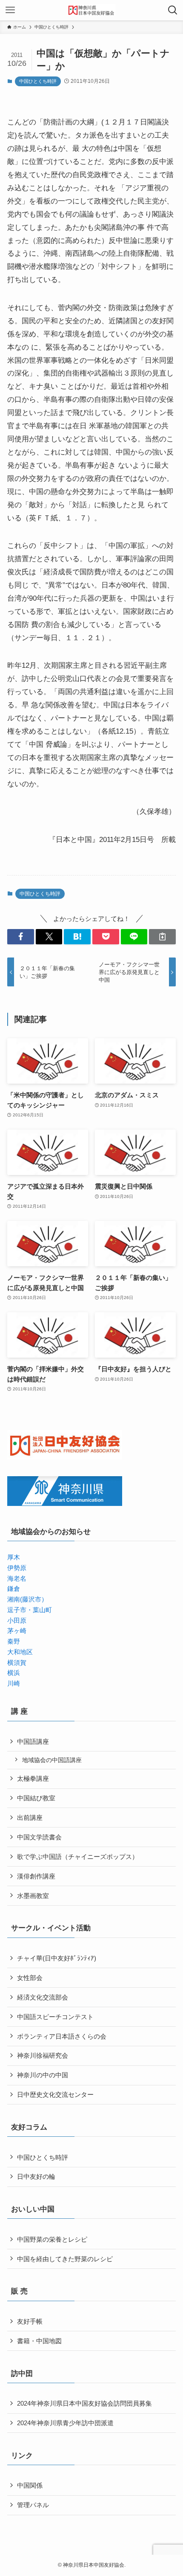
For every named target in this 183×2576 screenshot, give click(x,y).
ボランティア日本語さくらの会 (62, 2036)
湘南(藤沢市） (27, 1599)
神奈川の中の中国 (43, 2075)
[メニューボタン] (10, 10)
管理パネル (33, 2505)
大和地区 (20, 1652)
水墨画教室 (33, 1896)
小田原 (17, 1620)
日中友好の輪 (36, 2176)
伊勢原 (17, 1568)
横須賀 (17, 1662)
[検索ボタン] (173, 10)
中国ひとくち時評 (38, 81)
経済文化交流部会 (43, 1997)
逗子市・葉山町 (30, 1610)
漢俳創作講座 (36, 1876)
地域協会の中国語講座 (52, 1760)
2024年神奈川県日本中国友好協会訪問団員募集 (84, 2403)
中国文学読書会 (39, 1837)
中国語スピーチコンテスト (55, 2017)
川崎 (14, 1683)
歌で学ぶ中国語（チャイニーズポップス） (78, 1857)
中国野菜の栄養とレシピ (52, 2239)
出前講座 (30, 1818)
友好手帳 (30, 2321)
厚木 (14, 1557)
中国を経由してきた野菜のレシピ (65, 2259)
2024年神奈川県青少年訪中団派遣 (65, 2423)
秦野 (14, 1641)
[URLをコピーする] (162, 936)
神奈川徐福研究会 (43, 2055)
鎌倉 (14, 1589)
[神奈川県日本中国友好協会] (91, 10)
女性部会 (30, 1978)
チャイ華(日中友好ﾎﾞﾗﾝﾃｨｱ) (57, 1958)
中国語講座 (33, 1741)
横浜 (14, 1673)
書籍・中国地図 (39, 2341)
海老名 (17, 1578)
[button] (21, 936)
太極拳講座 (33, 1778)
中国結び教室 (36, 1798)
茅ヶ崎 (17, 1631)
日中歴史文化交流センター (55, 2094)
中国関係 (30, 2485)
